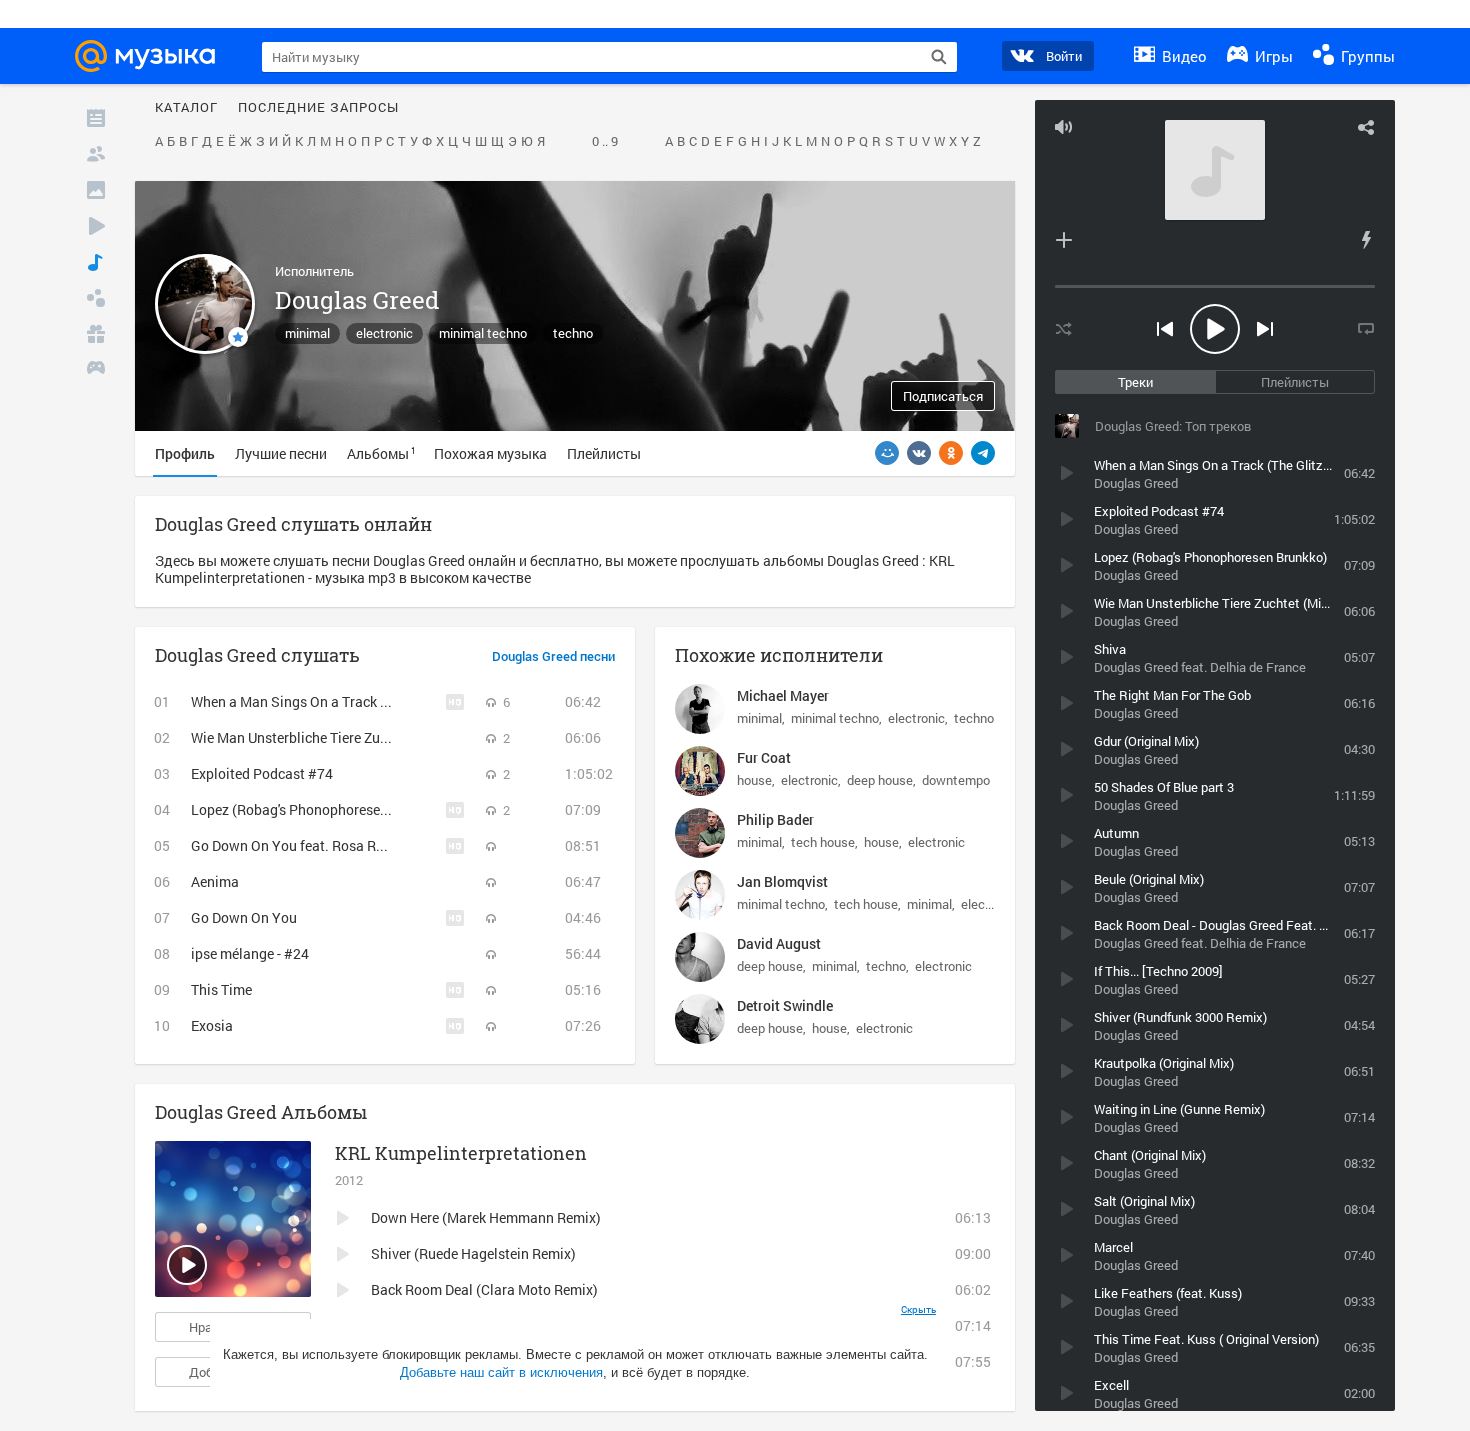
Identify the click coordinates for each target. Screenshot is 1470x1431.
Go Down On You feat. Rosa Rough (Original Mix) (344, 845)
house (754, 780)
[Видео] (96, 226)
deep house (880, 780)
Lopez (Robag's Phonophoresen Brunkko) (319, 809)
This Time (221, 989)
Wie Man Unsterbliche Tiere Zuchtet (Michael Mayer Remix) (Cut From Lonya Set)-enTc (460, 737)
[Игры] (96, 370)
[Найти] (939, 57)
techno (573, 333)
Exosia (212, 1025)
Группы (1366, 56)
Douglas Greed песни (553, 657)
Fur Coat (764, 757)
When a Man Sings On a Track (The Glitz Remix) (339, 701)
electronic (384, 333)
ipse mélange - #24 (250, 953)
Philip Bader (775, 819)
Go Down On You (244, 917)
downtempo (956, 780)
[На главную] (151, 56)
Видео (1182, 56)
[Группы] (96, 298)
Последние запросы (318, 108)
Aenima (215, 881)
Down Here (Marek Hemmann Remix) (486, 1217)
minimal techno (483, 333)
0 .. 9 (605, 142)
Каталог (186, 108)
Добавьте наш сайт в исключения (501, 1372)
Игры (1272, 56)
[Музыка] (96, 262)
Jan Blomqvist (782, 881)
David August (779, 943)
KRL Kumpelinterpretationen (461, 1153)
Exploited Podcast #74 (262, 773)
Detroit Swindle (785, 1005)
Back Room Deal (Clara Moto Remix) (484, 1289)
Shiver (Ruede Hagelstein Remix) (473, 1253)
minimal (307, 333)
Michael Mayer (783, 695)
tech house (823, 842)
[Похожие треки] (1366, 240)
